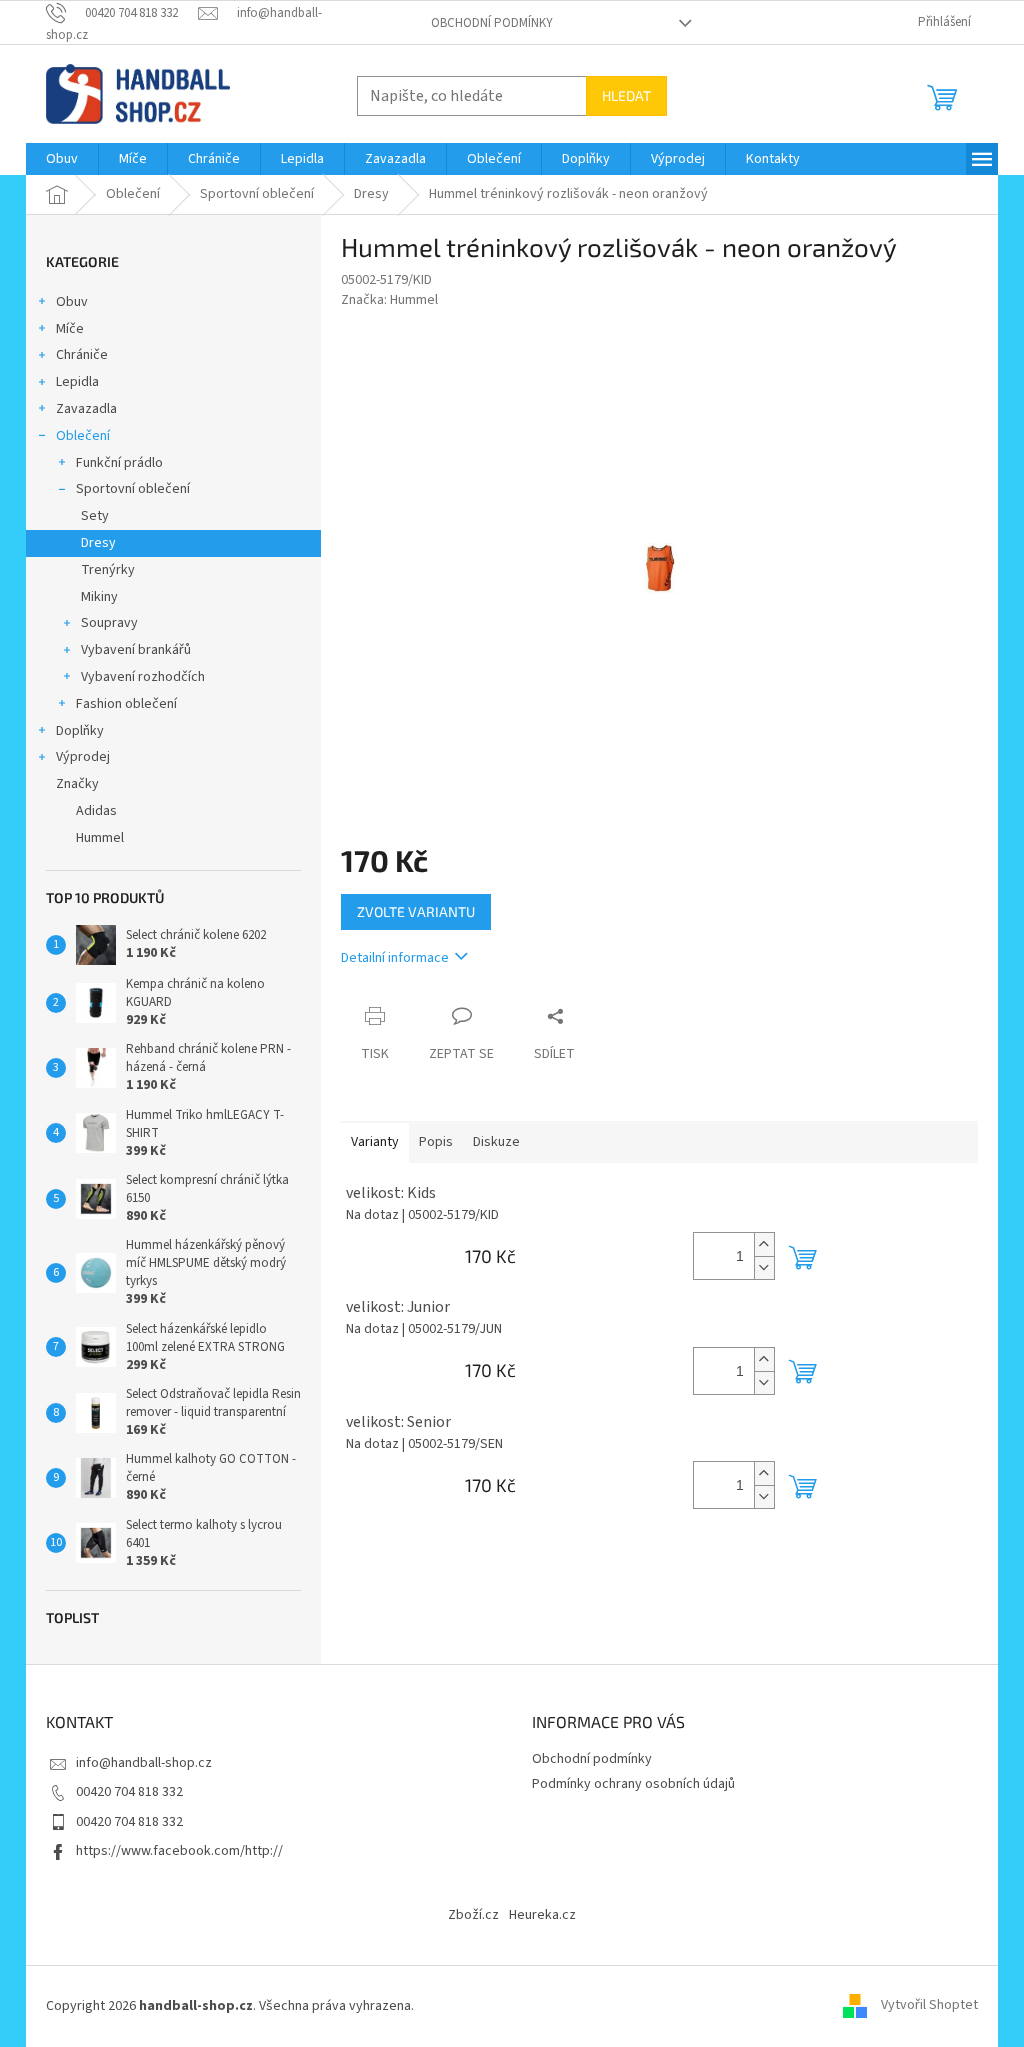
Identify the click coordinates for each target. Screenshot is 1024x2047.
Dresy (98, 543)
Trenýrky (108, 570)
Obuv (72, 302)
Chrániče (82, 355)
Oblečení (83, 436)
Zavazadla (86, 409)
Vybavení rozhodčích (143, 677)
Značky (77, 784)
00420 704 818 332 (129, 1792)
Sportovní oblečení (133, 489)
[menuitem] (62, 159)
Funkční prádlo (119, 463)
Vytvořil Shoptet (929, 2006)
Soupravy (109, 623)
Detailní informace (395, 958)
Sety (95, 516)
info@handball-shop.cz (144, 1763)
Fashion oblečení (126, 704)
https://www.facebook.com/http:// (179, 1851)
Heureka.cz (542, 1915)
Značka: (389, 300)
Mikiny (99, 597)
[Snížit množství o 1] (764, 1267)
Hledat (626, 95)
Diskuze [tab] (496, 1142)
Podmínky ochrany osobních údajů (633, 1784)
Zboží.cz (473, 1915)
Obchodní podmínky (492, 23)
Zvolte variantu (416, 911)
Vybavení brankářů (136, 650)
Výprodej (83, 757)
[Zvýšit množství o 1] (764, 1244)
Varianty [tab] (375, 1142)
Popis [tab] (436, 1142)
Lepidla (77, 382)
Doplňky (80, 731)
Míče (70, 329)
